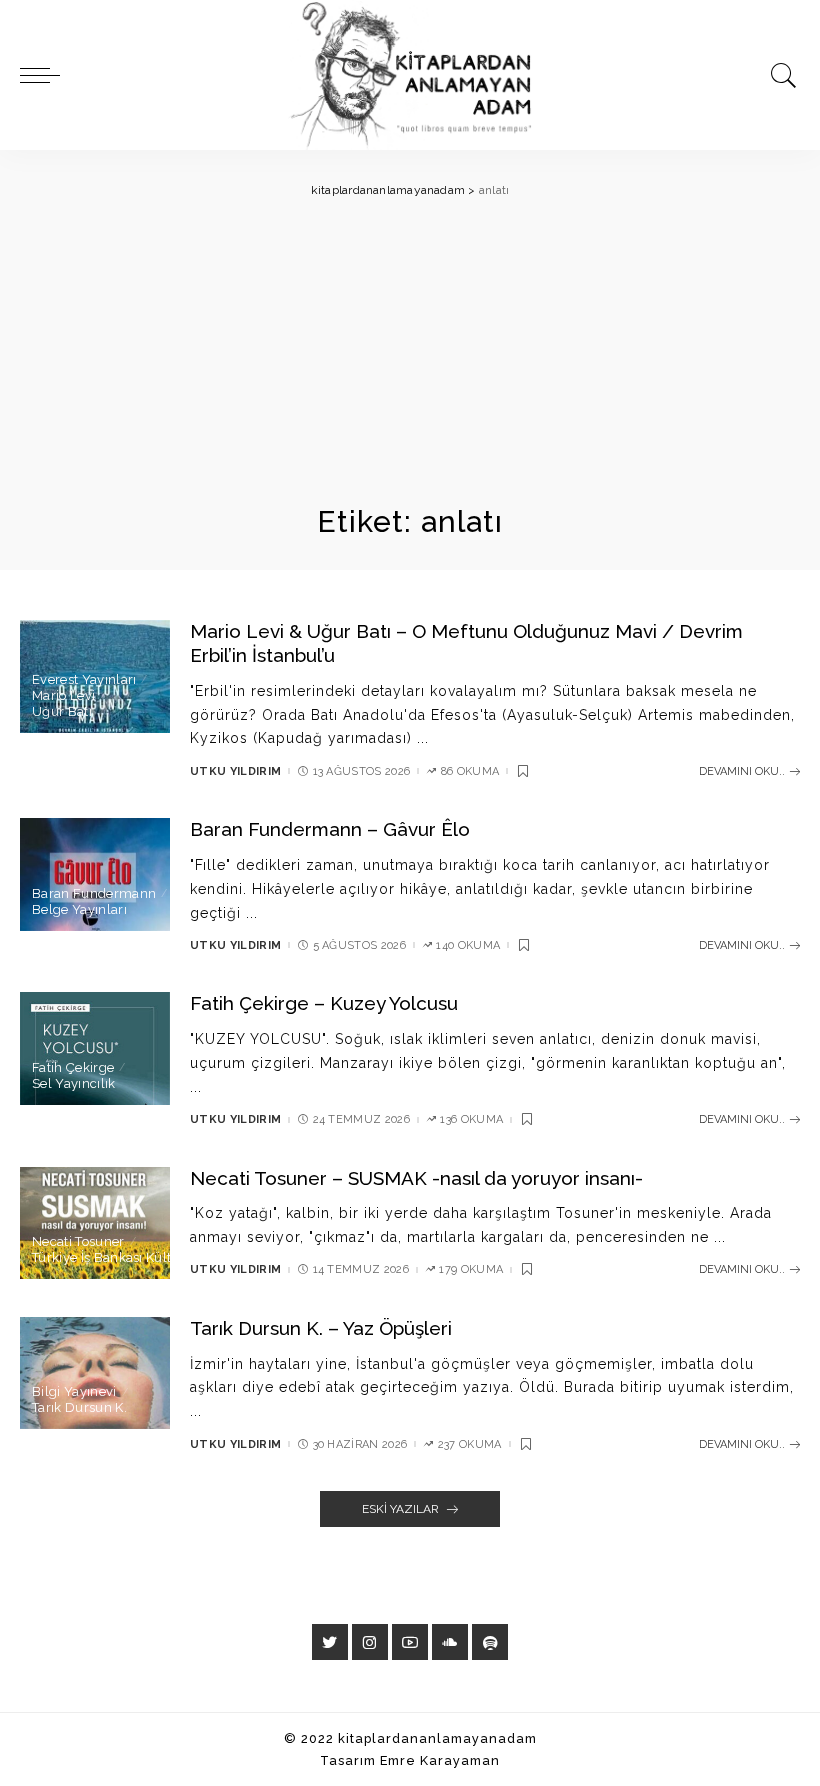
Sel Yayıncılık (74, 1083)
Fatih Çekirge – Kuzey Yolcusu (324, 1003)
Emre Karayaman (440, 1760)
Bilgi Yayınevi (74, 1391)
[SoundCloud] (450, 1642)
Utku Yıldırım (235, 771)
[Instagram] (370, 1642)
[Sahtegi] (490, 1642)
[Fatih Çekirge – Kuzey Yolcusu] (95, 1048)
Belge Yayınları (79, 909)
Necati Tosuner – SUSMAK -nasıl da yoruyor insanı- (416, 1178)
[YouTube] (410, 1642)
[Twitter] (330, 1642)
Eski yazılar (400, 1509)
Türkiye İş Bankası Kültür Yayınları (137, 1257)
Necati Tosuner (78, 1241)
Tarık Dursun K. (79, 1407)
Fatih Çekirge (73, 1067)
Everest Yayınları (84, 679)
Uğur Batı (62, 711)
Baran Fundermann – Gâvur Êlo (330, 829)
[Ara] (779, 75)
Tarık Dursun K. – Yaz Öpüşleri (321, 1328)
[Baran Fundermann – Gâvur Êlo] (95, 874)
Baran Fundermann (94, 893)
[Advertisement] (410, 352)
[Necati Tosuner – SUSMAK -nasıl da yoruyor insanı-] (95, 1223)
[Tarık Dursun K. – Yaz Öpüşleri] (95, 1373)
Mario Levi (63, 695)
